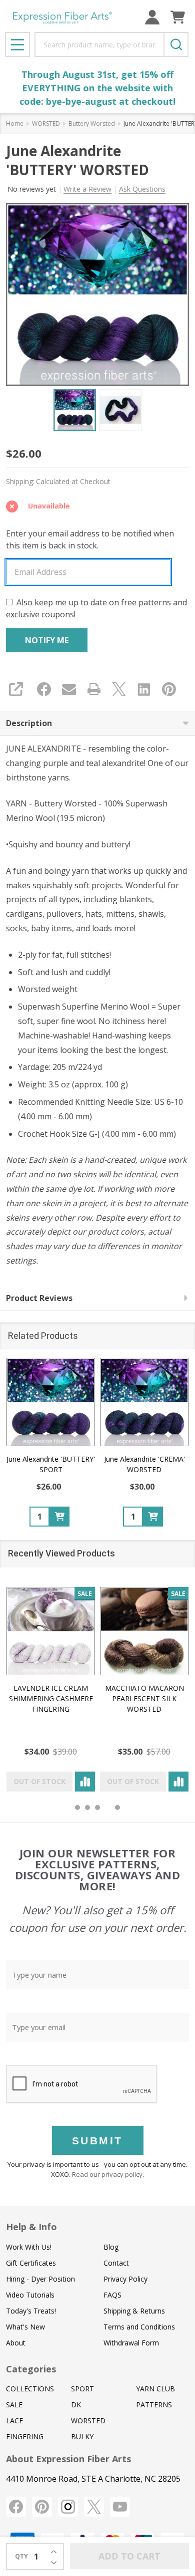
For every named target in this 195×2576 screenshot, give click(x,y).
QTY (21, 2556)
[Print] (94, 689)
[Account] (152, 17)
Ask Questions (142, 189)
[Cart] (178, 17)
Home (15, 124)
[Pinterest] (169, 689)
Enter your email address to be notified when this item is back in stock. (90, 539)
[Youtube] (120, 2507)
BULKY (82, 2437)
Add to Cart (129, 2556)
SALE (14, 2405)
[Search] (176, 44)
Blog (111, 2247)
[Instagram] (68, 2507)
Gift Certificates (31, 2263)
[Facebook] (44, 689)
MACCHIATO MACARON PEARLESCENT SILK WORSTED (144, 1698)
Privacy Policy (125, 2279)
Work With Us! (29, 2247)
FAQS (112, 2295)
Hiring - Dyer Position (40, 2279)
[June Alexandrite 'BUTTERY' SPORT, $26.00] (51, 1402)
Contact (116, 2263)
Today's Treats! (31, 2311)
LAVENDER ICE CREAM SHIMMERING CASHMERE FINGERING (51, 1698)
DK (76, 2405)
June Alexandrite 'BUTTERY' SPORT (51, 1464)
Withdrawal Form (131, 2343)
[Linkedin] (144, 689)
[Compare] (85, 1782)
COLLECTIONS (30, 2389)
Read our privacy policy (107, 2174)
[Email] (69, 689)
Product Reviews (39, 1298)
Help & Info (31, 2227)
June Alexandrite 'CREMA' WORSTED (144, 1464)
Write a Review (87, 189)
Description (29, 723)
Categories (31, 2369)
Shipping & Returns (134, 2311)
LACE (14, 2421)
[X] (119, 689)
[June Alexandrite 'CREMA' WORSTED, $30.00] (144, 1402)
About (16, 2343)
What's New (25, 2327)
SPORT (82, 2389)
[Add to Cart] (59, 1517)
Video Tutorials (30, 2295)
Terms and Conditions (139, 2327)
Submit (97, 2141)
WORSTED (88, 2421)
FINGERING (25, 2437)
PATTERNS (154, 2405)
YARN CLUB (155, 2389)
